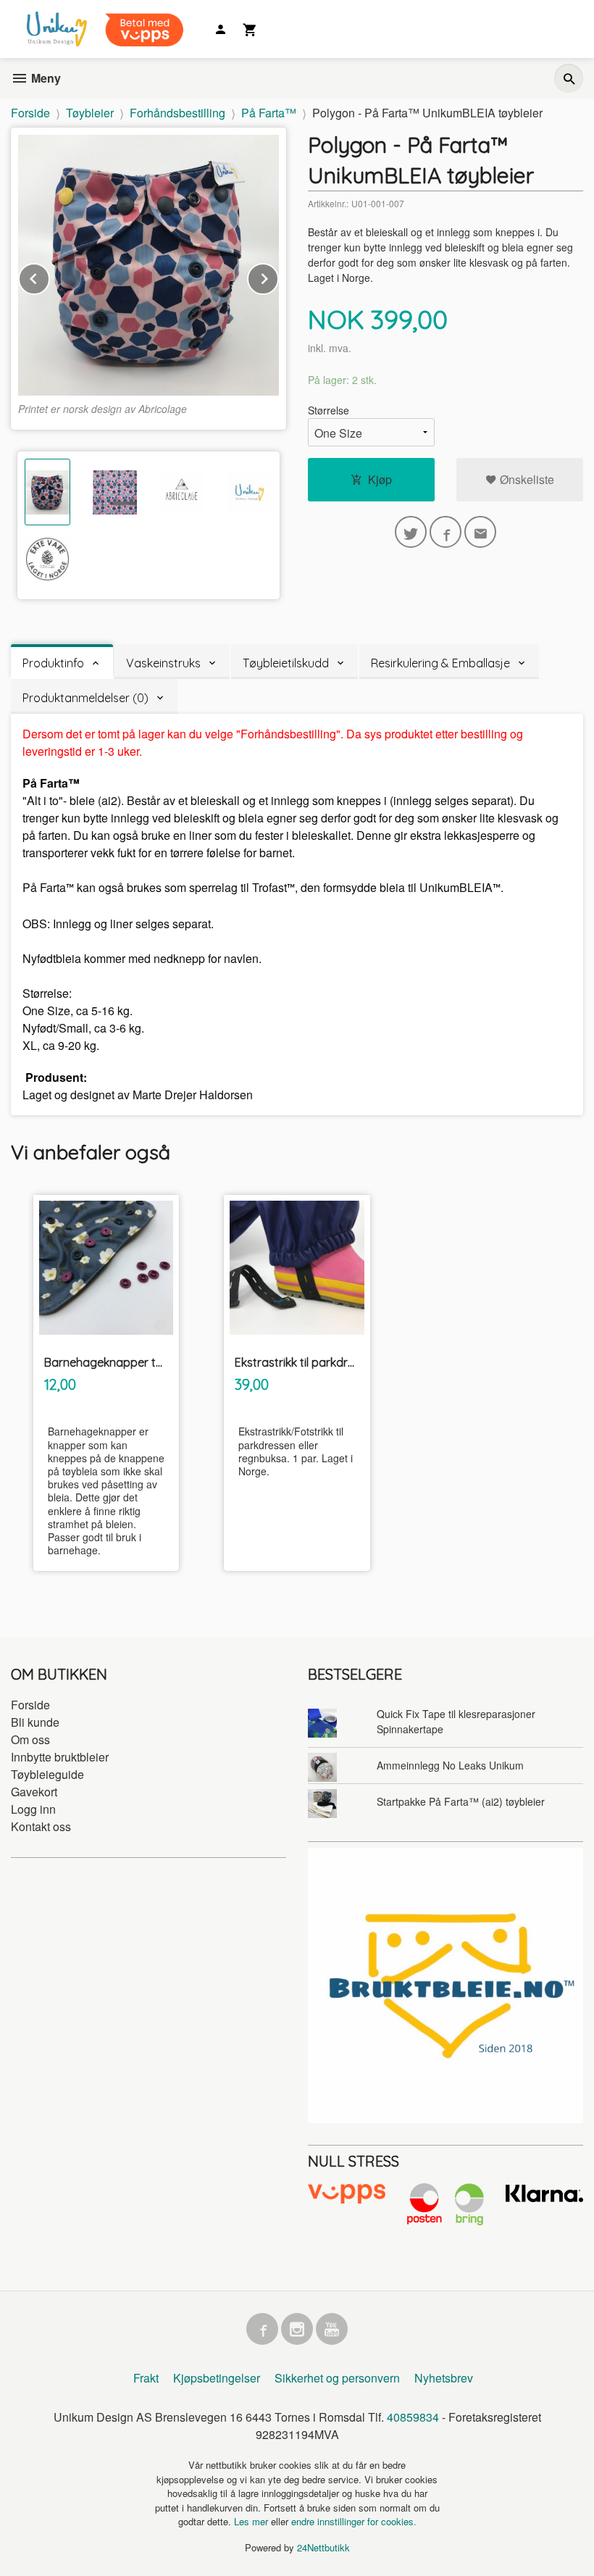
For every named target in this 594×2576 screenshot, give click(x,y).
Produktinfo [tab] (53, 663)
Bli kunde (35, 1722)
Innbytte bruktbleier (60, 1757)
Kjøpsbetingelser (217, 2378)
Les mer (252, 2521)
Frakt (146, 2378)
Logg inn (33, 1809)
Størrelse (329, 410)
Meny (45, 78)
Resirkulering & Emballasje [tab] (440, 663)
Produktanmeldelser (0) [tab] (85, 698)
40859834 (413, 2417)
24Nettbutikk (323, 2547)
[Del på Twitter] (411, 532)
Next (278, 276)
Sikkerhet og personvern (337, 2378)
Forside (30, 113)
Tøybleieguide (47, 1774)
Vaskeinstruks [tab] (163, 663)
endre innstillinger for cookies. (354, 2521)
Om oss (30, 1739)
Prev (49, 276)
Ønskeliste (526, 479)
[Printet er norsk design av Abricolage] (148, 265)
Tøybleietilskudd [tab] (286, 663)
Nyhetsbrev (444, 2378)
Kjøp (380, 479)
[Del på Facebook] (445, 532)
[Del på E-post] (480, 532)
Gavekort (34, 1792)
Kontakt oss (41, 1826)
